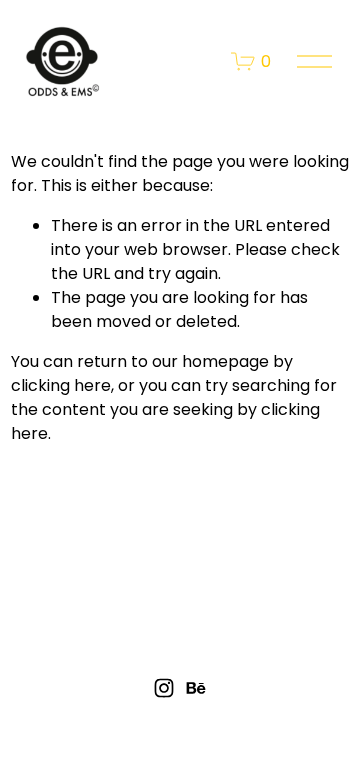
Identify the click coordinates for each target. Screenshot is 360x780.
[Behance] (196, 688)
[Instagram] (164, 688)
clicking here (61, 385)
